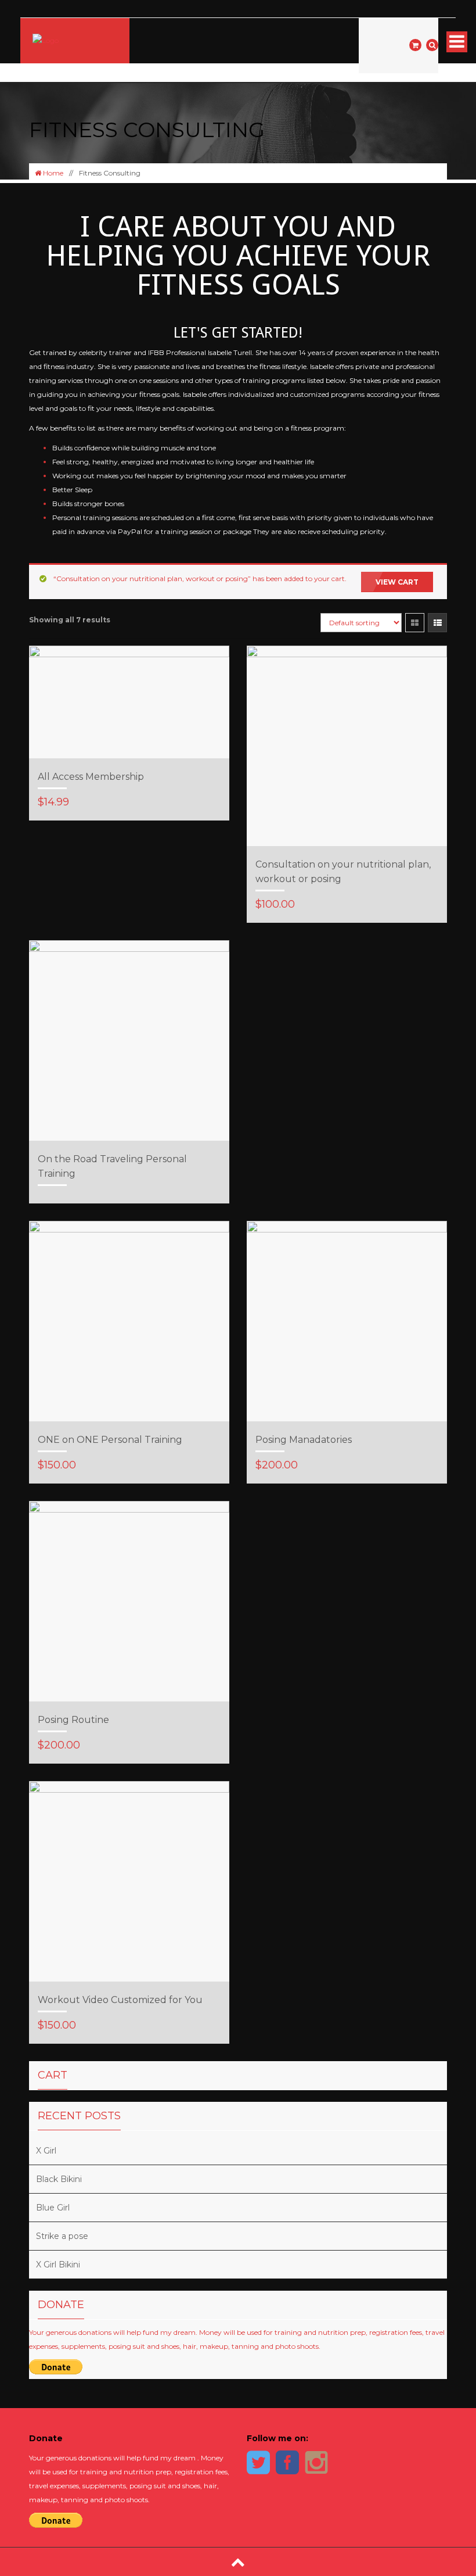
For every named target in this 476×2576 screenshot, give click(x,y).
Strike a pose (62, 2236)
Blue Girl (53, 2208)
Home (52, 173)
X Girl (46, 2151)
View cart (397, 582)
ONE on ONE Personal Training (110, 1440)
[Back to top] (238, 2562)
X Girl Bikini (58, 2265)
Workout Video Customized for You (120, 2000)
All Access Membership (91, 777)
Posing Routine (73, 1720)
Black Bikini (59, 2179)
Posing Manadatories (304, 1440)
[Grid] (415, 623)
